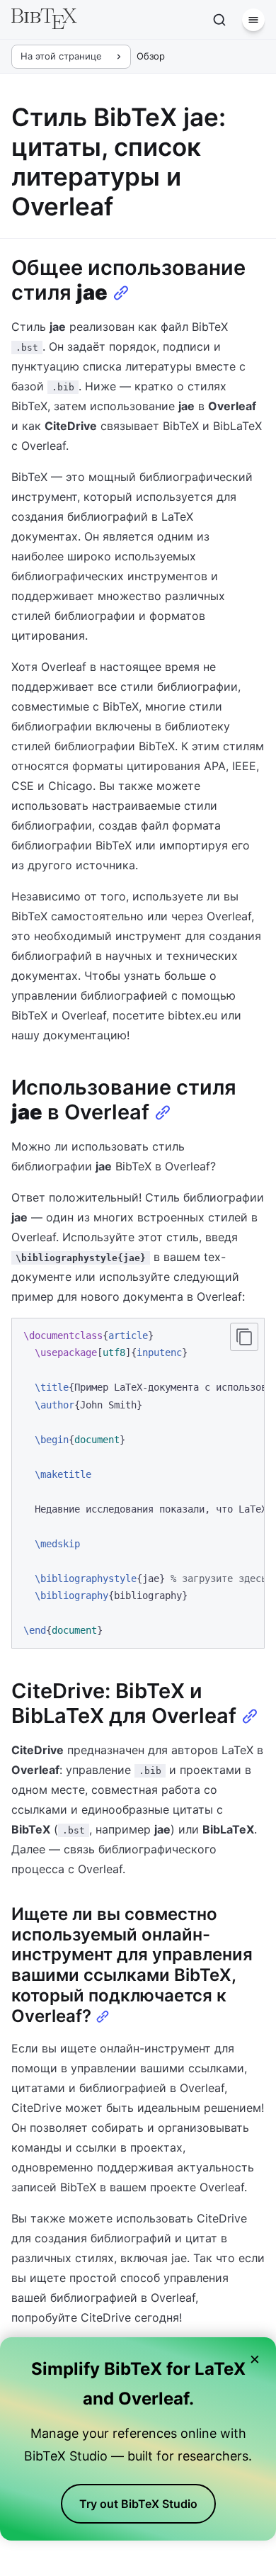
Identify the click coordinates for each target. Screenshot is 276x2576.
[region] (138, 1483)
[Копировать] (244, 1337)
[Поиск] (219, 20)
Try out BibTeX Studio (138, 2504)
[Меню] (253, 20)
